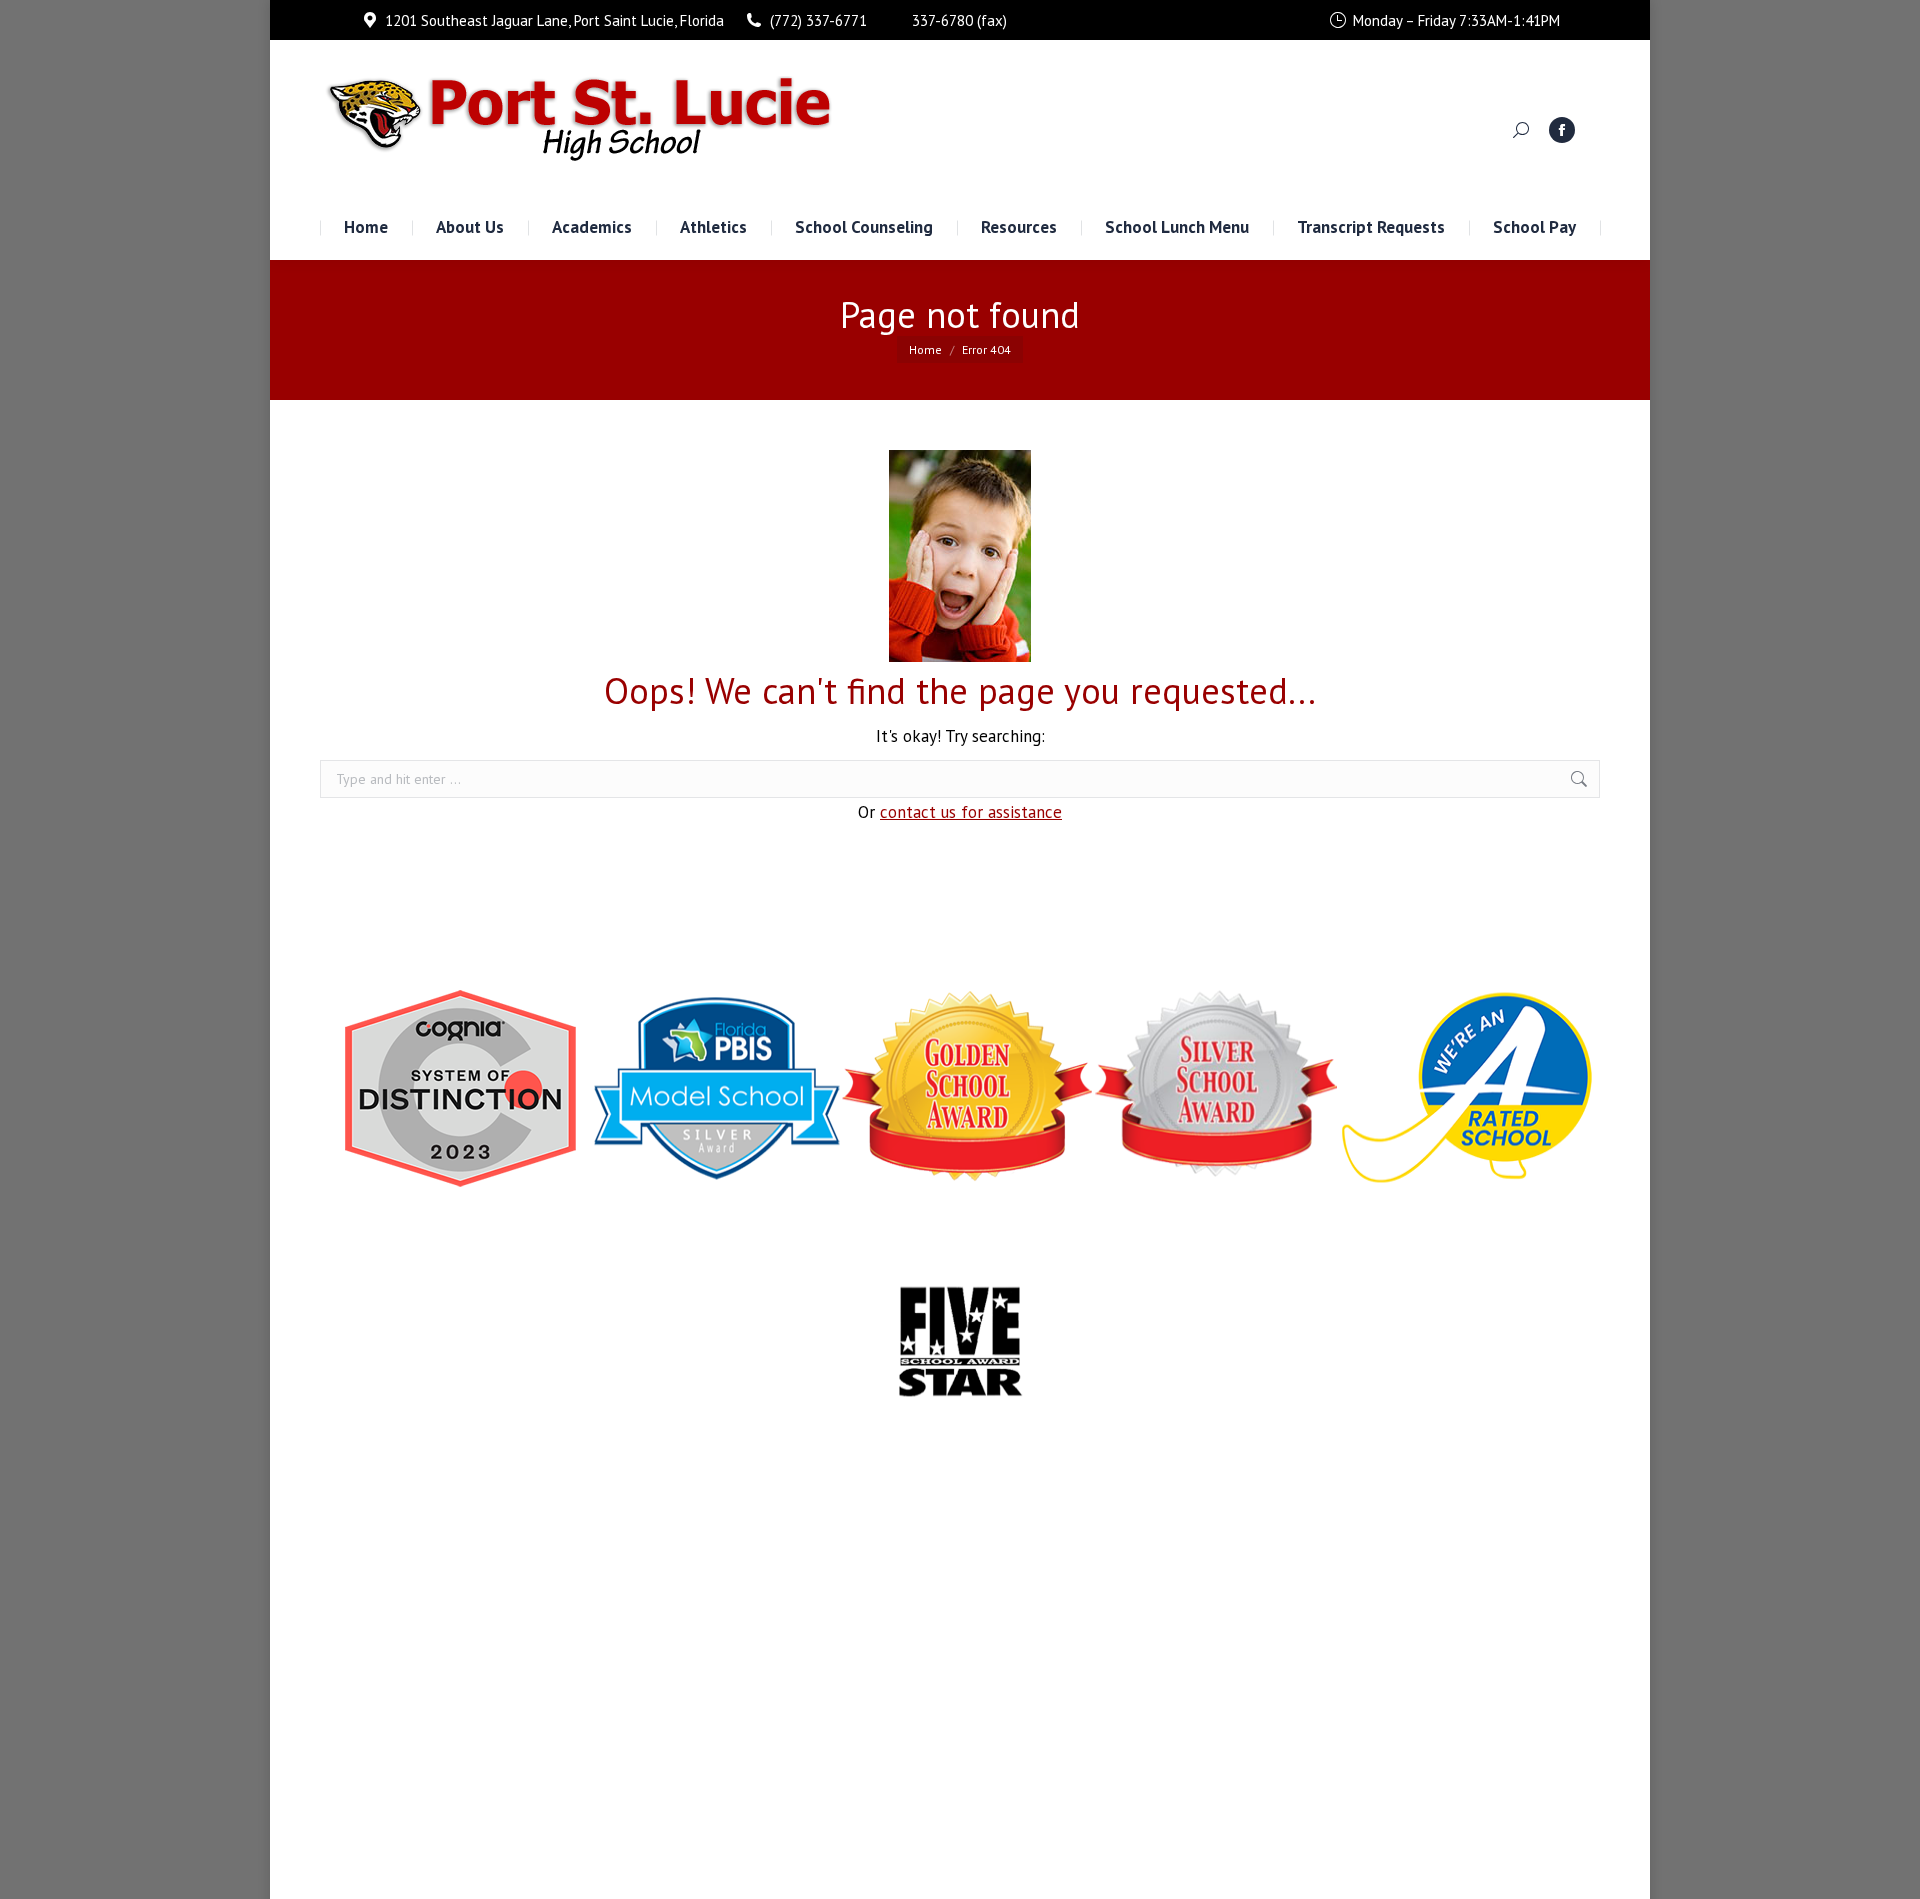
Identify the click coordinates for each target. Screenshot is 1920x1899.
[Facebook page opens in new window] (1562, 130)
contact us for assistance (971, 812)
